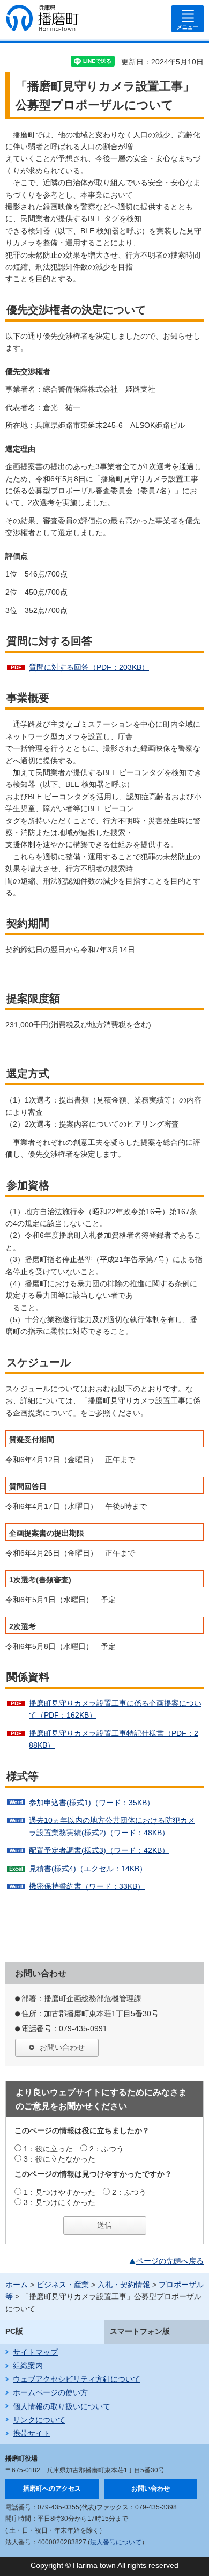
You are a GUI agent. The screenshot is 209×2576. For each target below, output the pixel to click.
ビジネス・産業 (63, 2285)
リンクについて (39, 2420)
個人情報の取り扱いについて (62, 2406)
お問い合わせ (62, 2047)
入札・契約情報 (124, 2285)
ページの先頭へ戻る (170, 2261)
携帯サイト (32, 2433)
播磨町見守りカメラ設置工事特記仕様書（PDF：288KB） (114, 1739)
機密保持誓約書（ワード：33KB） (87, 1886)
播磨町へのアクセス (52, 2489)
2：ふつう (107, 2149)
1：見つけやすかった (59, 2192)
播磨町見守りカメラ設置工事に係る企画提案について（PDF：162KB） (115, 1709)
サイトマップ (35, 2352)
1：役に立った (48, 2149)
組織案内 (28, 2366)
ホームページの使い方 (50, 2392)
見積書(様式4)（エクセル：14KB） (88, 1869)
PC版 (14, 2331)
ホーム (17, 2285)
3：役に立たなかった (59, 2159)
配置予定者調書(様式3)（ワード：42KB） (99, 1850)
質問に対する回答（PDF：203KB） (89, 667)
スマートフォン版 (140, 2331)
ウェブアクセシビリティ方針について (77, 2379)
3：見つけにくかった (59, 2202)
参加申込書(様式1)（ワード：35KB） (92, 1803)
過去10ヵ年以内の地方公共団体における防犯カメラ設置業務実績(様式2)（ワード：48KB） (112, 1826)
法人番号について (116, 2542)
